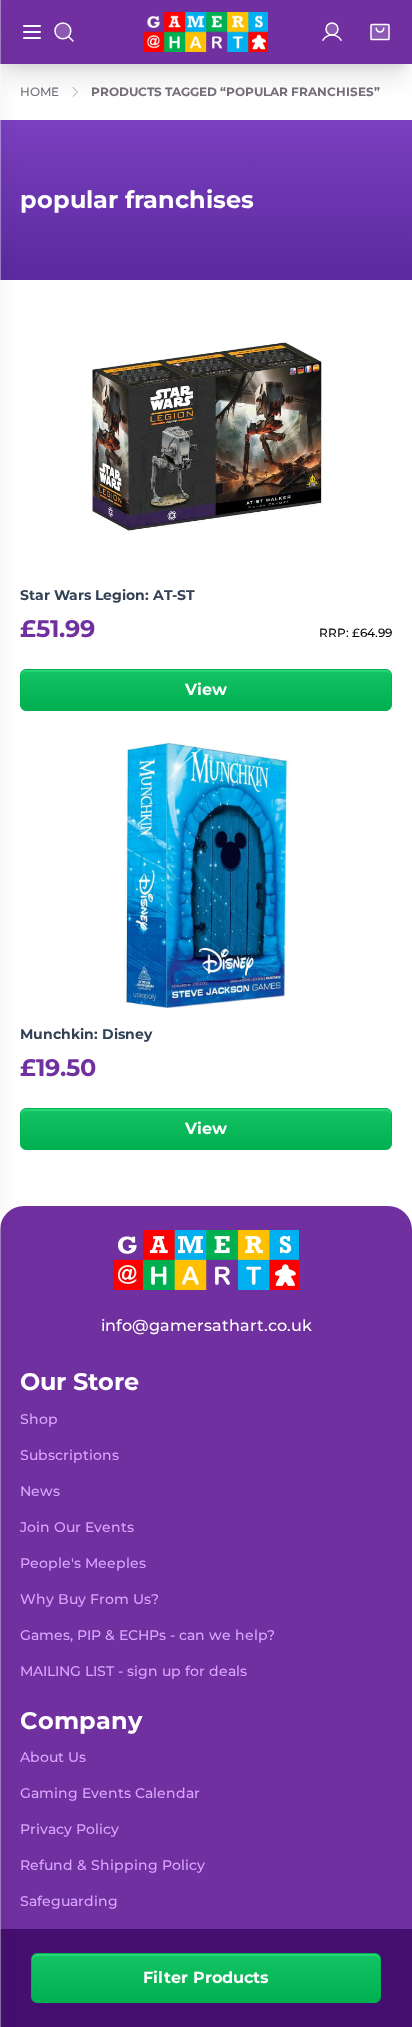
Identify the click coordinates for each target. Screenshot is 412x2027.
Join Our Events (77, 1527)
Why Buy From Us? (89, 1599)
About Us (53, 1757)
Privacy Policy (69, 1829)
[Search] (64, 32)
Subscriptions (69, 1455)
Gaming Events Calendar (110, 1793)
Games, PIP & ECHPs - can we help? (147, 1635)
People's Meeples (83, 1563)
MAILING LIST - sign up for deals (133, 1671)
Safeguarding (69, 1901)
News (40, 1491)
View (206, 689)
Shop (39, 1419)
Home (39, 91)
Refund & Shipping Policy (112, 1865)
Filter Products (206, 1977)
